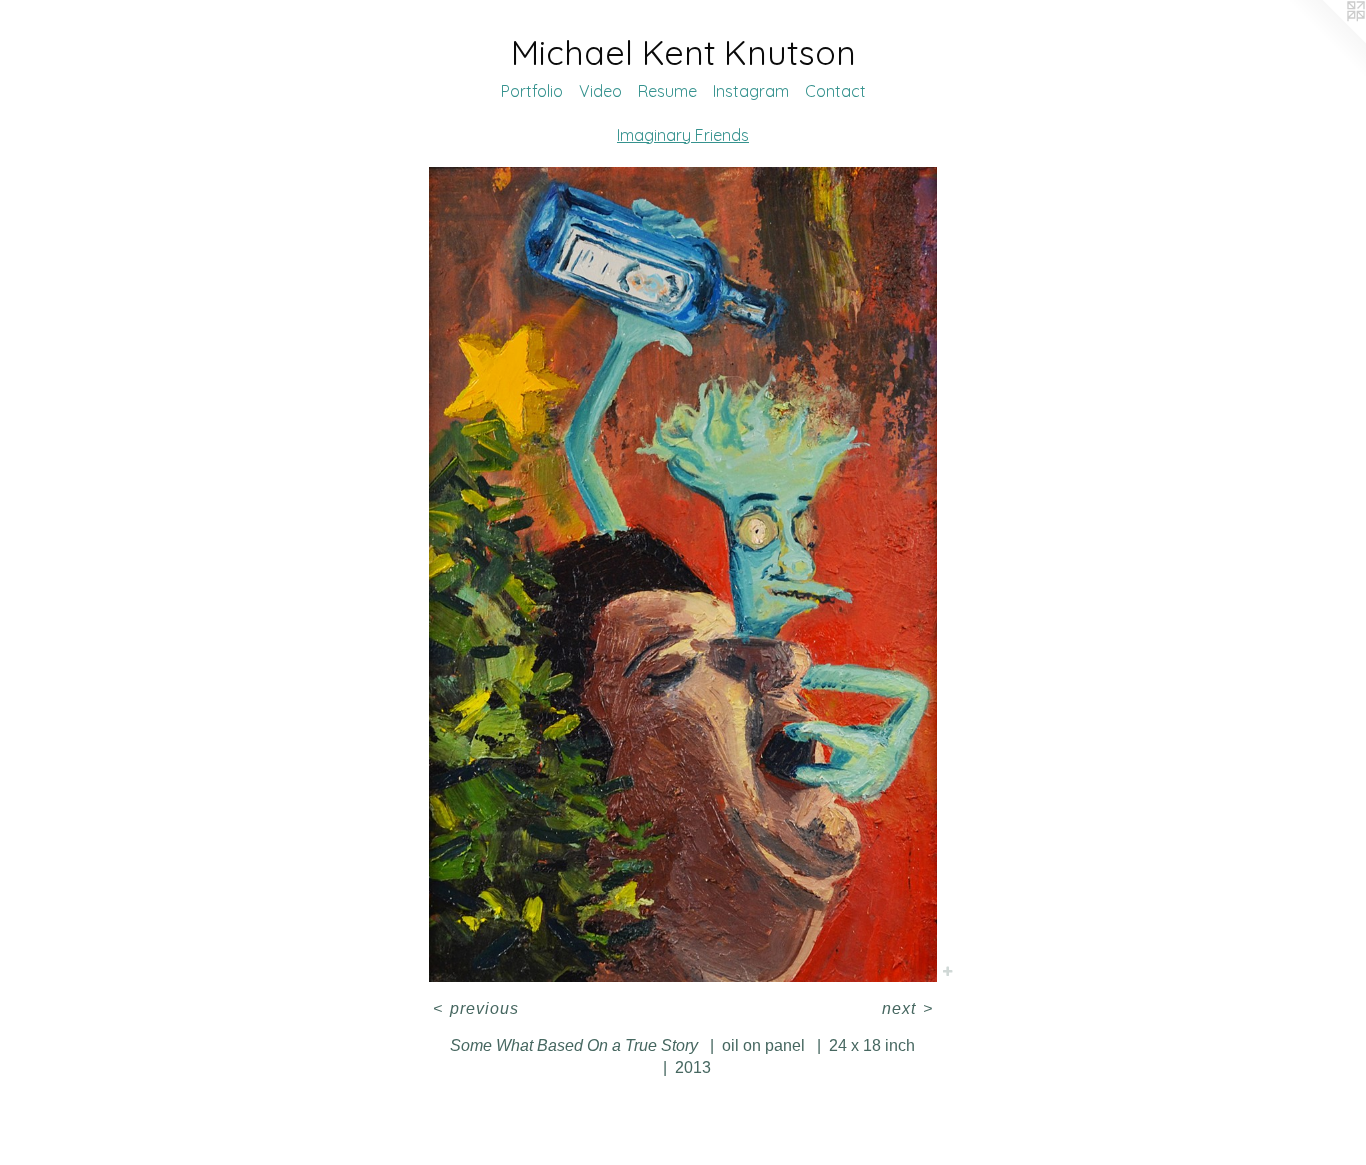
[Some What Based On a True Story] (683, 574)
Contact (835, 91)
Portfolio (532, 91)
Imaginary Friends (683, 135)
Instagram (751, 91)
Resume (667, 91)
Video (600, 91)
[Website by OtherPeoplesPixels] (1326, 40)
